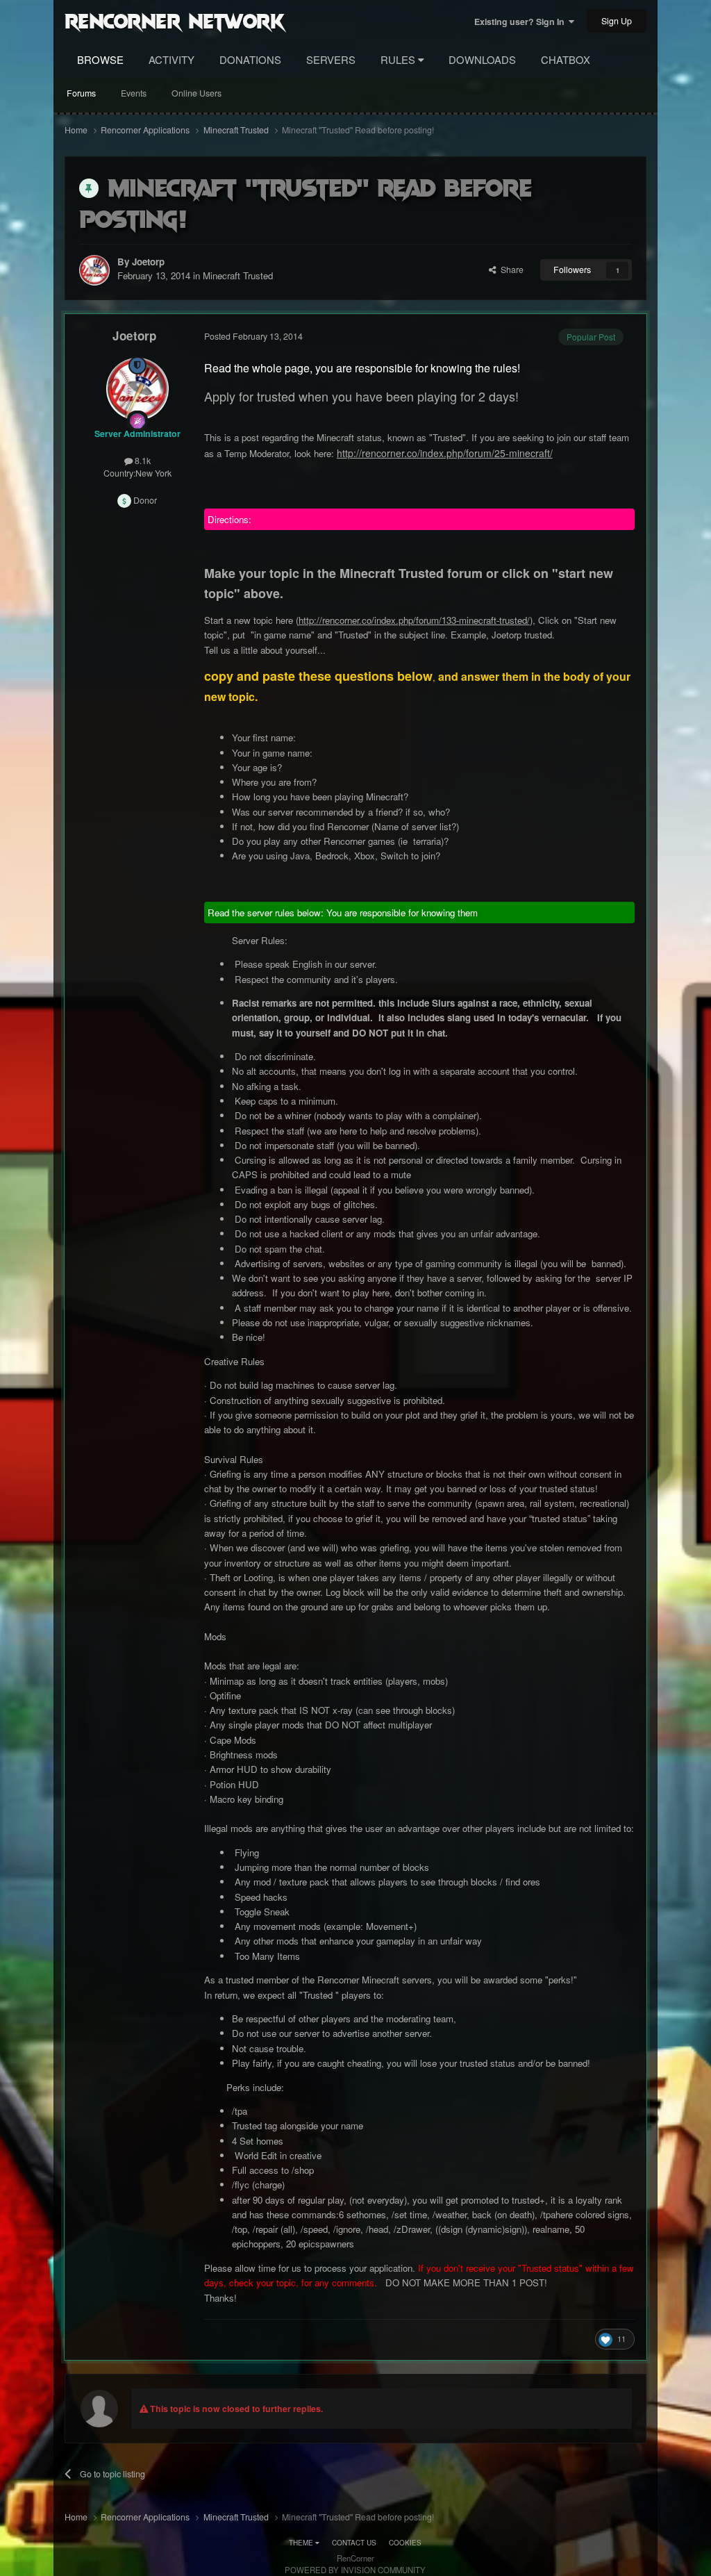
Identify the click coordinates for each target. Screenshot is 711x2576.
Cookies (405, 2543)
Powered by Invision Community (355, 2570)
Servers (331, 59)
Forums (81, 93)
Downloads (482, 59)
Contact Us (354, 2543)
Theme (302, 2543)
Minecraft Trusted (238, 275)
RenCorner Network (175, 20)
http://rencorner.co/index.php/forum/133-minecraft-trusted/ (414, 620)
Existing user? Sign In (521, 22)
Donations (250, 59)
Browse (100, 59)
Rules (399, 59)
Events (134, 93)
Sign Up (617, 21)
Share (510, 270)
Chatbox (566, 59)
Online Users (196, 93)
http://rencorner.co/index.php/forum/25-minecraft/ (445, 453)
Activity (172, 59)
